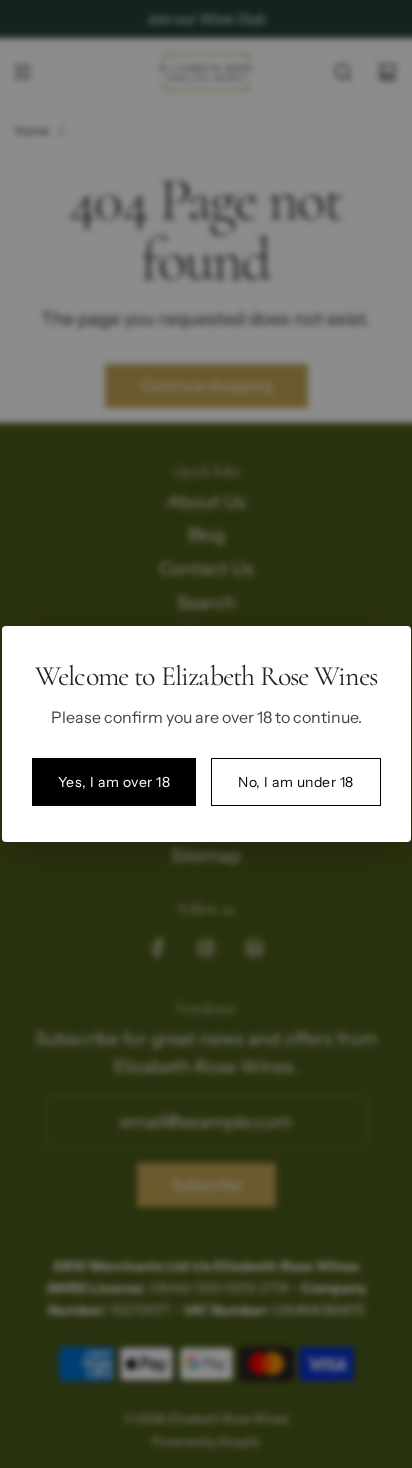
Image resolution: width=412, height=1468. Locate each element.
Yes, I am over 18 (114, 782)
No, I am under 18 (296, 782)
